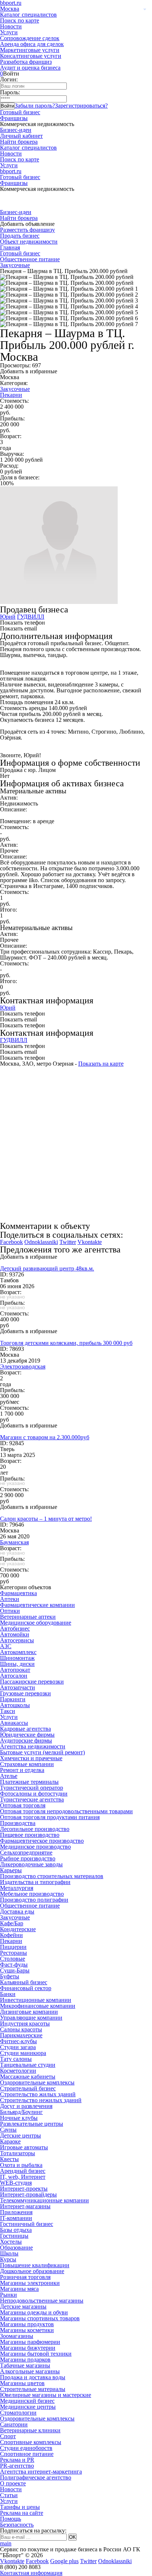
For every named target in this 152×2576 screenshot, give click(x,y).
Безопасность (17, 2525)
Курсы (8, 2259)
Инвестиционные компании (36, 2000)
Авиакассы (14, 1723)
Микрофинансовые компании (38, 2006)
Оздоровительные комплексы (37, 2082)
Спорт (8, 2436)
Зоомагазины (17, 2336)
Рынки (8, 2295)
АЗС (6, 1646)
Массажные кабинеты (28, 2077)
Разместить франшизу (27, 230)
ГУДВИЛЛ (31, 617)
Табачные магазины (25, 2365)
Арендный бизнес (23, 2171)
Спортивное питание (27, 2454)
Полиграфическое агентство (36, 2477)
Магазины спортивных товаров (40, 2318)
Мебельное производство (32, 1894)
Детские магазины (23, 2306)
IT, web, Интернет (23, 2177)
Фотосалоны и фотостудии (34, 1794)
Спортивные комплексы (31, 2442)
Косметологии (18, 2071)
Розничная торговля (25, 2277)
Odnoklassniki (41, 1242)
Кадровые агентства (25, 1729)
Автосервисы (17, 1640)
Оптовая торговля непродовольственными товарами (66, 1811)
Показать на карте (101, 1064)
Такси (8, 1711)
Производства (18, 1823)
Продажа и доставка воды (33, 2377)
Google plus (64, 2561)
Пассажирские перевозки (32, 1682)
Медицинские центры (28, 2407)
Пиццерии (13, 1947)
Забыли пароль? (35, 106)
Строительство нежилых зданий (41, 2100)
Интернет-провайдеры (28, 2194)
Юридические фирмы (27, 1735)
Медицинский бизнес (27, 2401)
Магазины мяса (19, 2289)
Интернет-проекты (24, 2189)
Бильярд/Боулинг (21, 2112)
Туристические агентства (32, 1799)
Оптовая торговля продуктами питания (50, 1817)
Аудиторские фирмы (26, 1740)
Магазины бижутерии (28, 2348)
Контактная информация (31, 2573)
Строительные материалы (33, 2389)
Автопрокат (15, 1670)
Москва (10, 9)
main (6, 2543)
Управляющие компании (31, 2018)
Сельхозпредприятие (26, 1853)
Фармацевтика (18, 1593)
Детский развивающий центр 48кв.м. (47, 1268)
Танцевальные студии (28, 2065)
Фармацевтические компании (37, 1605)
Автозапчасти (18, 1687)
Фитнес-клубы (18, 2041)
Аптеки (10, 1599)
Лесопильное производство (35, 1829)
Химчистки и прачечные (31, 1758)
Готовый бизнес (20, 112)
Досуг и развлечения (26, 2106)
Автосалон (14, 1676)
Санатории (14, 2424)
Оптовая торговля (23, 1805)
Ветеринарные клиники (30, 2430)
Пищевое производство (30, 1835)
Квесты (9, 2159)
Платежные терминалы (29, 1782)
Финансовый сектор (26, 1988)
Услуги (9, 32)
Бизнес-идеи (16, 130)
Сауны (8, 2130)
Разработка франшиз (26, 62)
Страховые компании (27, 1764)
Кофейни (11, 1935)
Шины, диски (17, 1664)
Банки (8, 1994)
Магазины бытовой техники (36, 2354)
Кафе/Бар (12, 1923)
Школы (9, 2253)
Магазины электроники (30, 2283)
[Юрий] (59, 602)
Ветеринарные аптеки (28, 1617)
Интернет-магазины (25, 2206)
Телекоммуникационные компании (44, 2200)
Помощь (11, 2519)
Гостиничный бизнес (27, 2224)
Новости (11, 26)
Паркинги (13, 1699)
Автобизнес (15, 1628)
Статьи (9, 2495)
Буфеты (10, 1976)
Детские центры (20, 2135)
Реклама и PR (17, 2460)
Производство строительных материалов (52, 1876)
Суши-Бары (15, 1970)
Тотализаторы (18, 2153)
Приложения (16, 2212)
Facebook (11, 1242)
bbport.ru (11, 171)
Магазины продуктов (27, 2324)
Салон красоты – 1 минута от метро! (46, 1519)
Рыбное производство (28, 1858)
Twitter (68, 1242)
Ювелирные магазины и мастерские (46, 2395)
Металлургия (17, 1888)
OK (72, 2537)
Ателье (9, 1776)
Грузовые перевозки (25, 1693)
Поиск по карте (20, 20)
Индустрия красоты (25, 2023)
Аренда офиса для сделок (32, 44)
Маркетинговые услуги (30, 50)
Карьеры (11, 1870)
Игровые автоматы (24, 2147)
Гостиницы (14, 2236)
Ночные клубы (19, 2118)
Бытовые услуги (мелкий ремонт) (42, 1752)
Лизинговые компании (29, 2012)
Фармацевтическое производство (42, 1841)
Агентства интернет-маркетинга (41, 2472)
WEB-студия (16, 2183)
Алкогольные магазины (30, 2371)
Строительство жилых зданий (38, 2094)
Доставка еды (17, 1911)
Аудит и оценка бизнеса (30, 68)
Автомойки (15, 1634)
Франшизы (14, 118)
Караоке (10, 2141)
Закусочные (15, 265)
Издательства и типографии (35, 1882)
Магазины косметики (27, 2330)
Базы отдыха (16, 2230)
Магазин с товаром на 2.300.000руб (45, 1437)
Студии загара (18, 2047)
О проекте (13, 2483)
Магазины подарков (25, 2360)
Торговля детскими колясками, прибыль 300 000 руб (66, 1343)
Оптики (10, 1611)
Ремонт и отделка (22, 1770)
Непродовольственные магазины (42, 2301)
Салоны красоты (21, 2029)
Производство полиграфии (34, 1900)
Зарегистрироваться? (81, 106)
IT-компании (16, 2218)
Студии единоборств (26, 2448)
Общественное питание (30, 259)
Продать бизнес (20, 236)
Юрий (8, 617)
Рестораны (13, 1953)
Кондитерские (18, 1929)
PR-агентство (17, 2466)
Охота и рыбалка (21, 2165)
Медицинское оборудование (36, 1623)
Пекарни (11, 395)
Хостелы (11, 2242)
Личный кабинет (21, 136)
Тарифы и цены (20, 2507)
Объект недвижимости (29, 242)
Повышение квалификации (35, 2265)
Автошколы (15, 1705)
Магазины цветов (22, 2383)
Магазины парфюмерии (30, 2342)
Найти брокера (19, 142)
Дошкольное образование (32, 2271)
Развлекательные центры (32, 2124)
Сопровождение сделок (30, 38)
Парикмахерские (21, 2035)
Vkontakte (90, 1242)
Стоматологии (18, 2413)
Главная (10, 247)
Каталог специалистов (28, 15)
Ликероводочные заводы (31, 1864)
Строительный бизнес (28, 2088)
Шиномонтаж (17, 1658)
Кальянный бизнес (24, 1982)
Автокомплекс (18, 1652)
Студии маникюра (23, 2053)
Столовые (13, 1959)
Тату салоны (16, 2059)
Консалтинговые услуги (31, 56)
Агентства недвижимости (33, 1746)
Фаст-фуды (14, 1965)
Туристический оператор (32, 1788)
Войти (7, 106)
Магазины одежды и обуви (34, 2312)
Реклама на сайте (22, 2513)
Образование (16, 2248)
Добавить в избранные (29, 371)
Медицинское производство (35, 1847)
